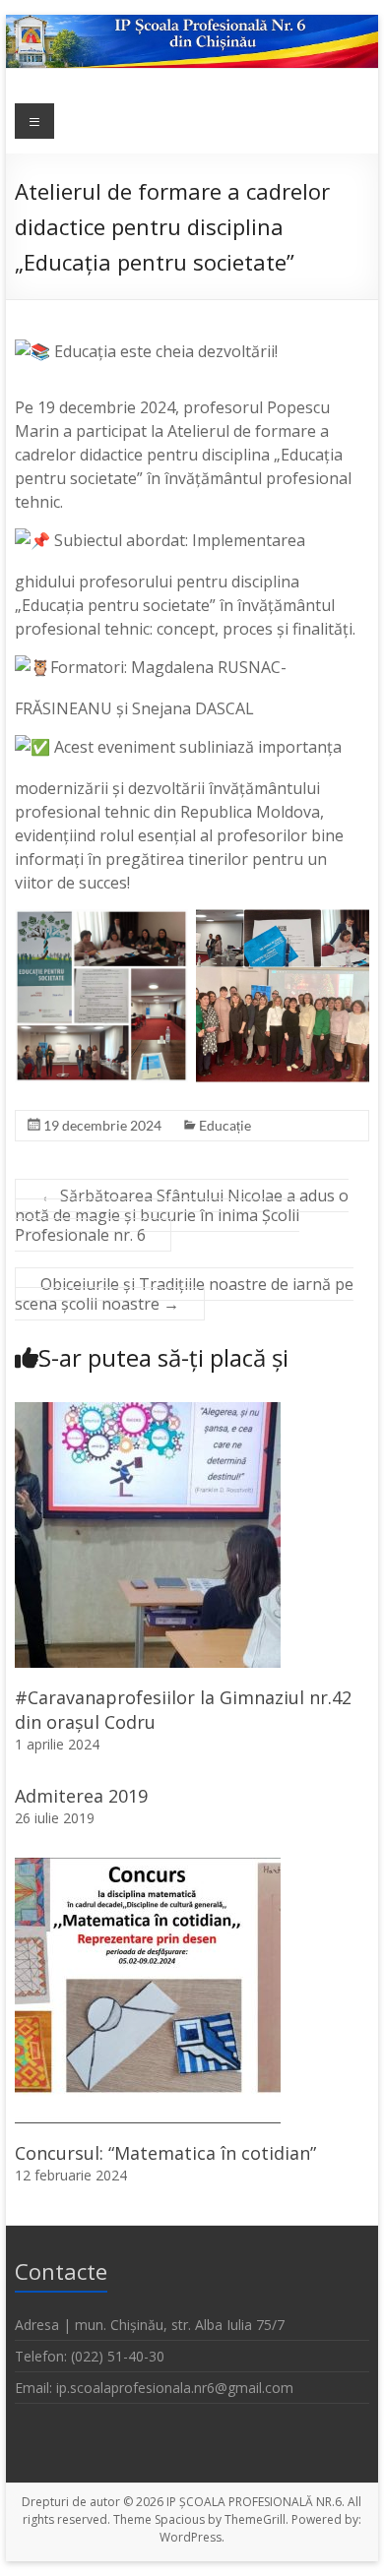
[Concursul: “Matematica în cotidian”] (148, 1868)
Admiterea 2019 (81, 1796)
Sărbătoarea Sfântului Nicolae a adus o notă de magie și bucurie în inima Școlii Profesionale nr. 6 (182, 1215)
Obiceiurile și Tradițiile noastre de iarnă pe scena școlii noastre (184, 1294)
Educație (225, 1125)
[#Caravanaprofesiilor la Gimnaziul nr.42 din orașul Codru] (148, 1412)
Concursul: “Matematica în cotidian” (165, 2153)
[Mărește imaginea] (162, 952)
